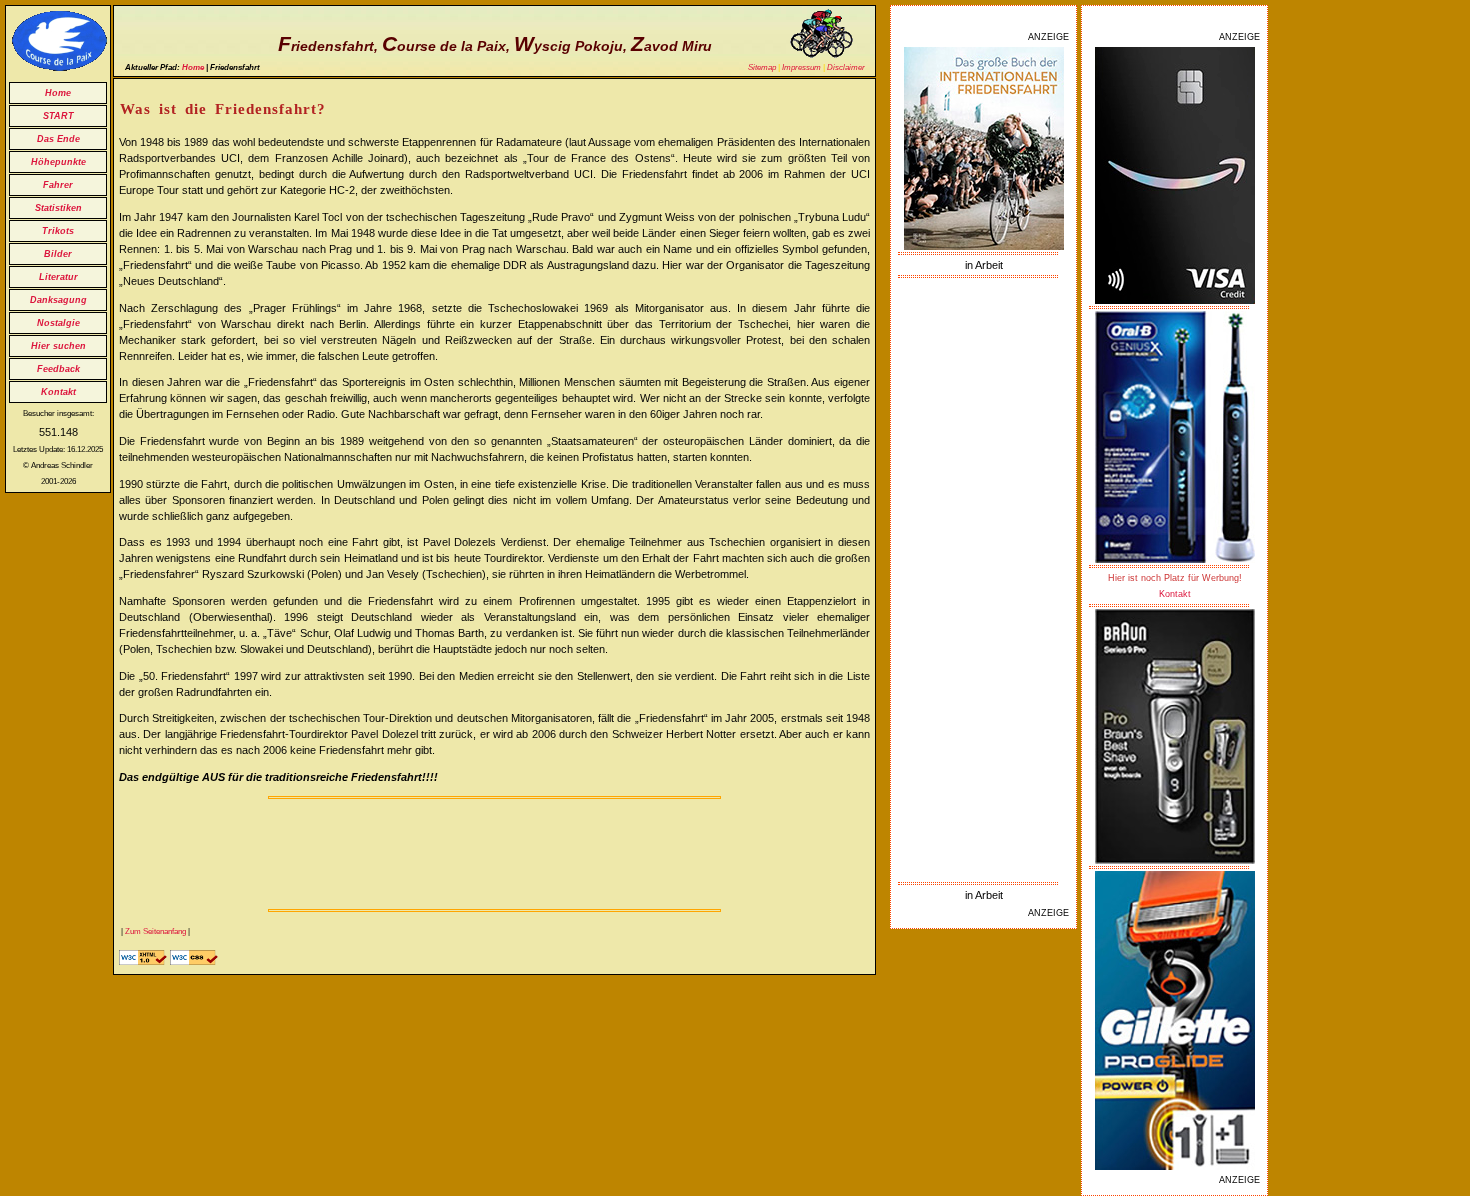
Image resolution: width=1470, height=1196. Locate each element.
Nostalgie (58, 323)
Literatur (58, 277)
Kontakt (58, 392)
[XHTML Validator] (143, 961)
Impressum (801, 67)
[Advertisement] (984, 580)
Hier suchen (58, 346)
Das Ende (58, 139)
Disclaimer (846, 67)
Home (58, 93)
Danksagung (58, 300)
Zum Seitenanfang (155, 931)
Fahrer (58, 185)
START (58, 116)
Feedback (58, 369)
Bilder (58, 254)
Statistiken (58, 208)
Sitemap (762, 67)
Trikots (58, 231)
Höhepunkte (58, 162)
